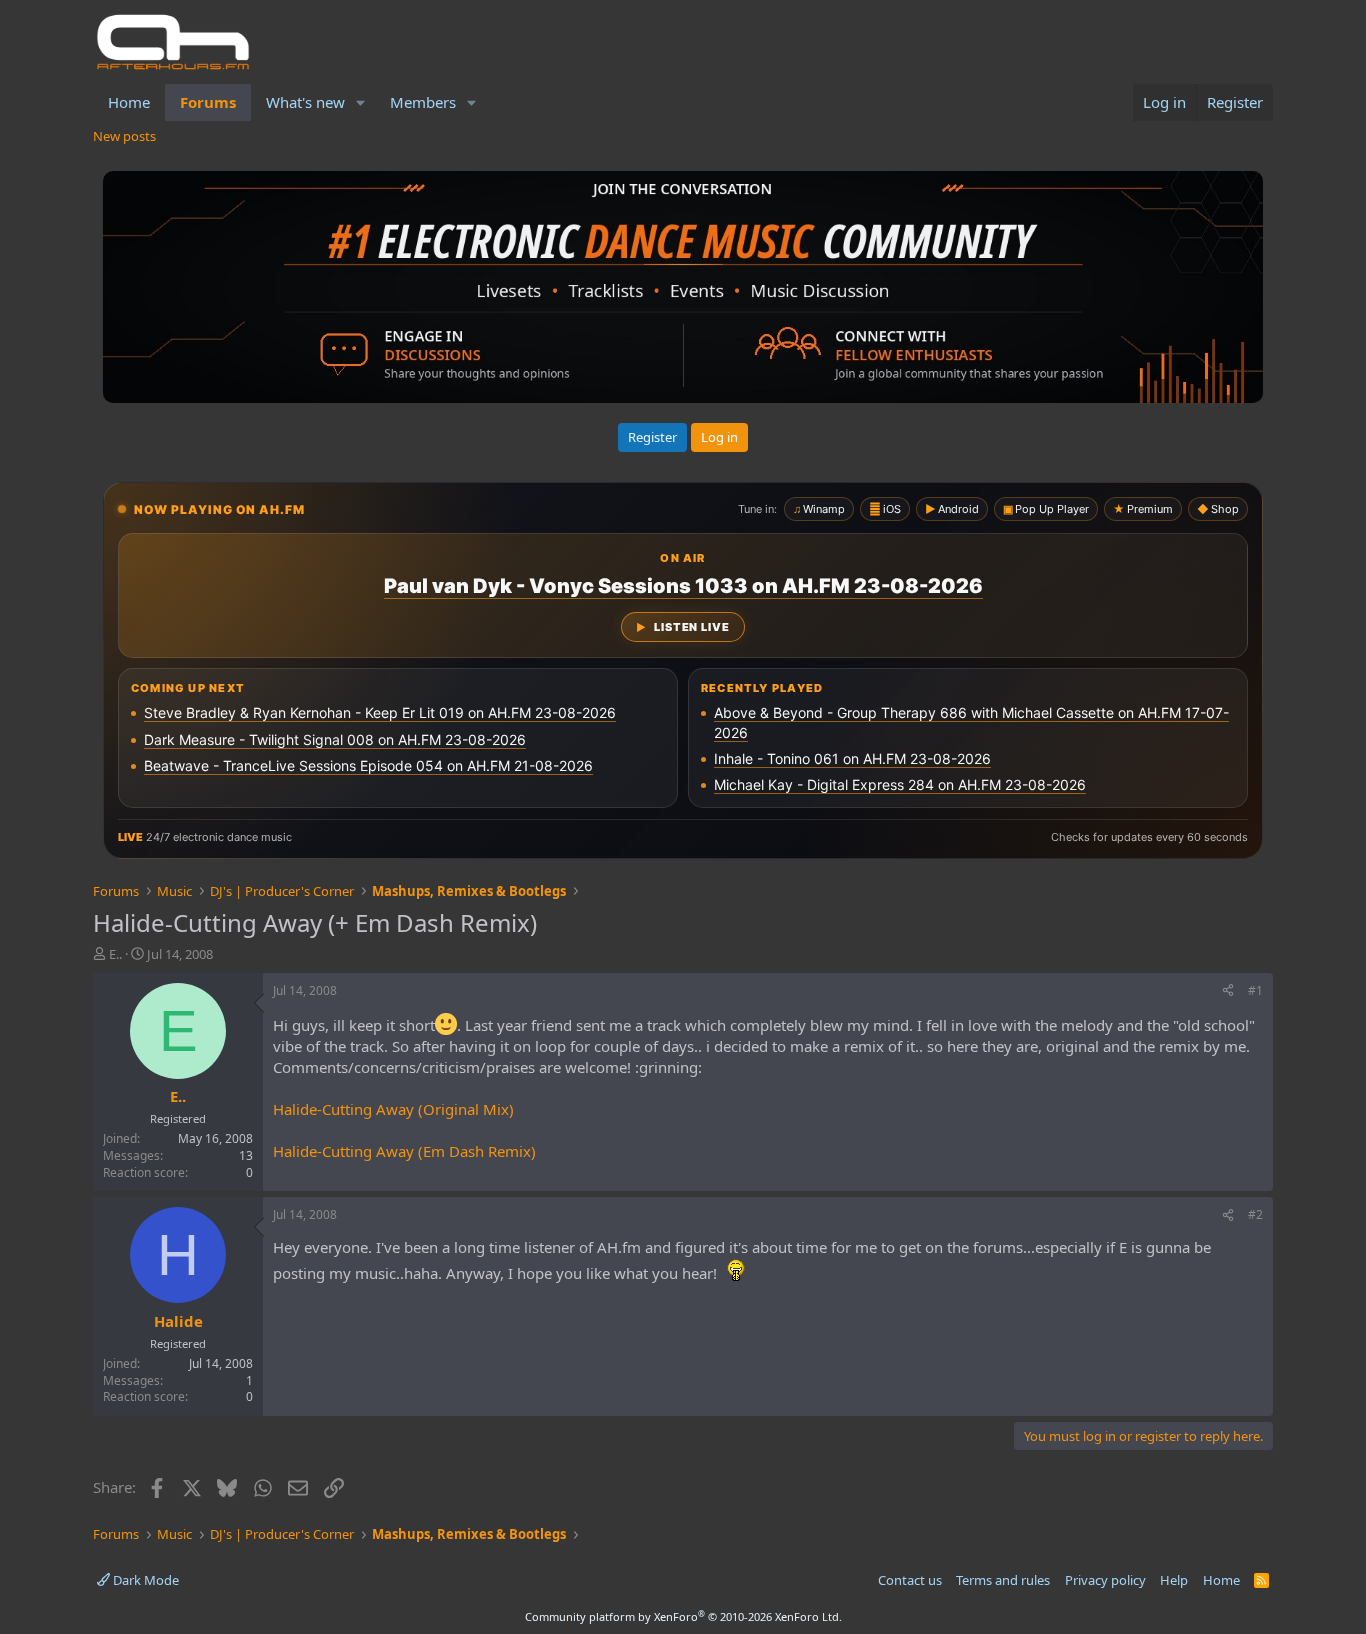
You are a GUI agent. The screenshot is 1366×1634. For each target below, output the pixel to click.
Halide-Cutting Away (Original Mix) (393, 1109)
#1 (1255, 990)
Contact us (910, 1580)
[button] (361, 102)
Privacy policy (1105, 1580)
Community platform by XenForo (683, 1616)
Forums (208, 102)
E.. (115, 954)
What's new (305, 102)
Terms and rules (1003, 1580)
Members (423, 102)
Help (1174, 1580)
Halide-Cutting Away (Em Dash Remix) (404, 1151)
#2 (1255, 1214)
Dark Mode (144, 1580)
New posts (124, 136)
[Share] (1228, 991)
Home (129, 102)
